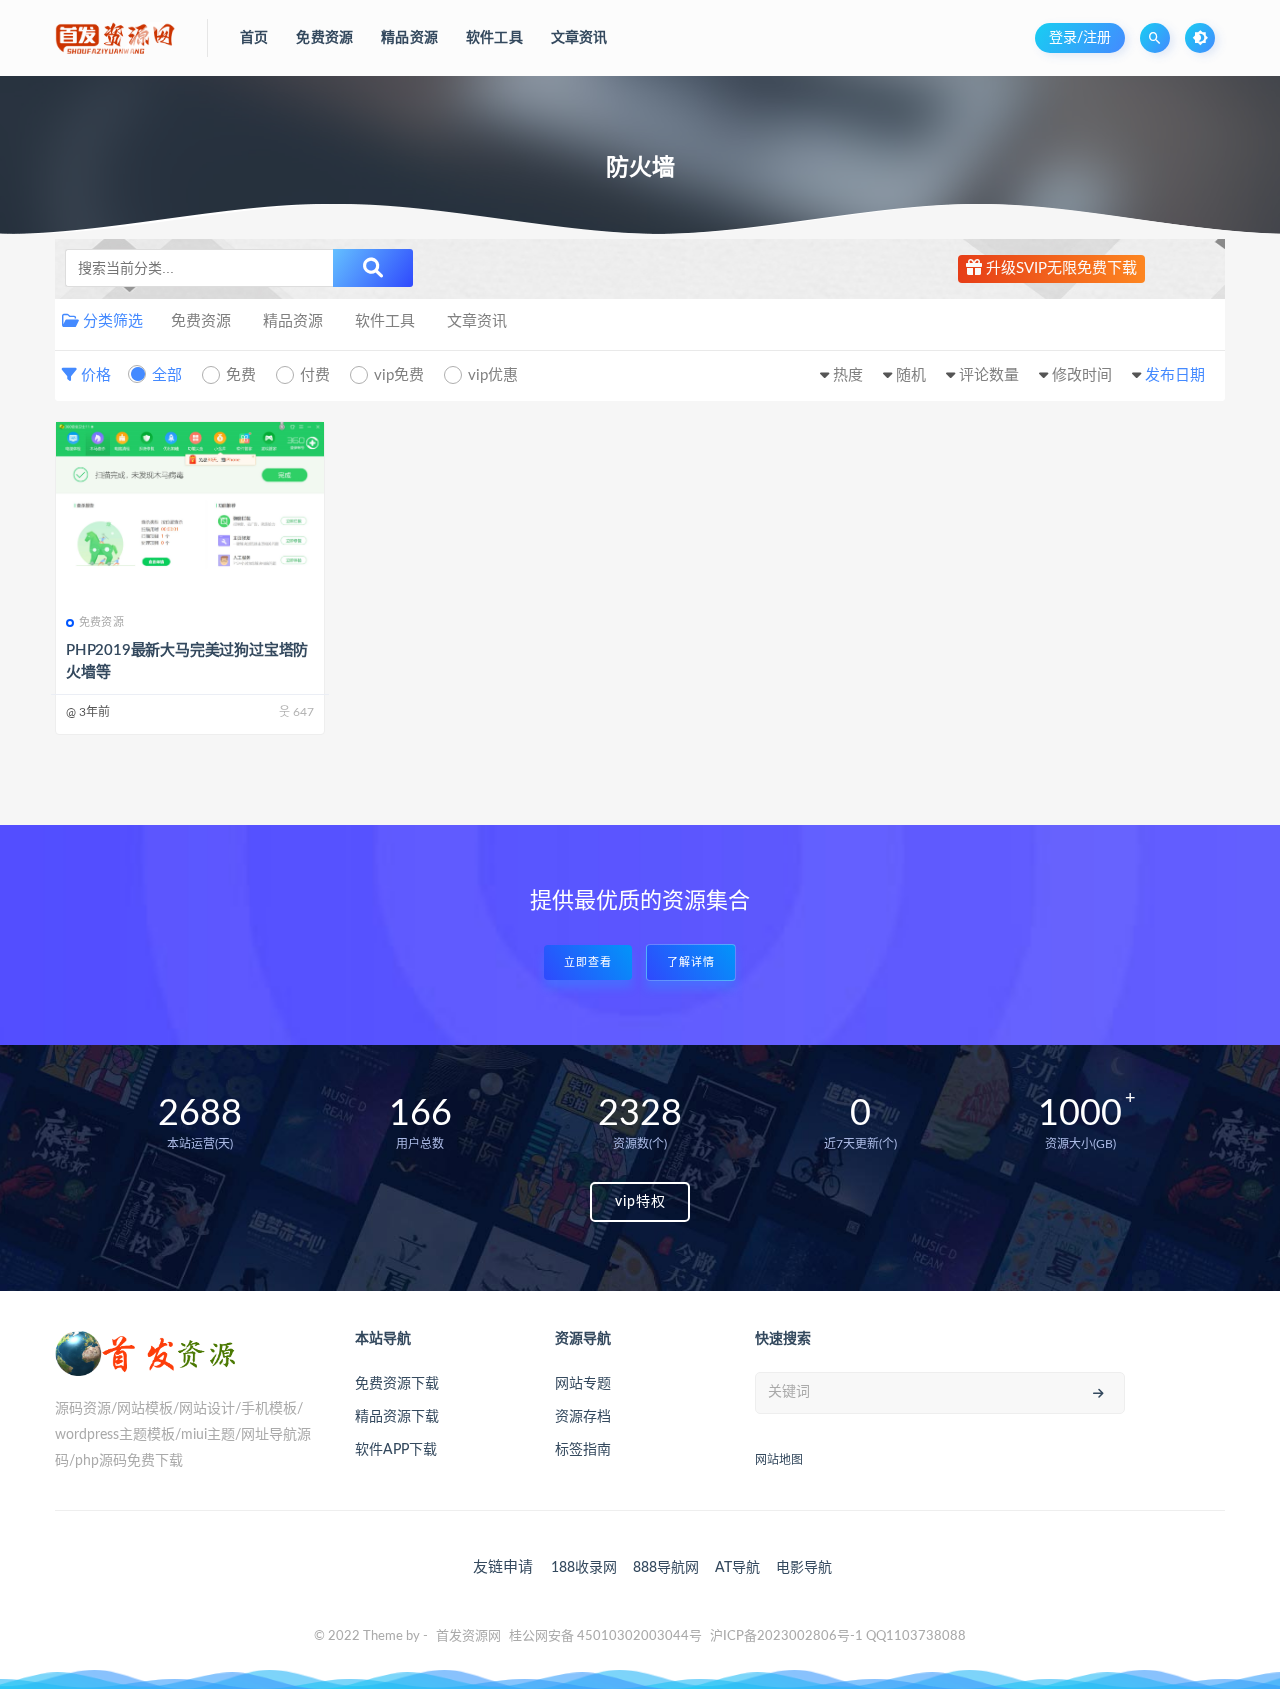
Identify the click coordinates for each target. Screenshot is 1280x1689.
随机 (911, 375)
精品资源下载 (397, 1417)
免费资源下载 (397, 1384)
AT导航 (737, 1568)
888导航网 (666, 1568)
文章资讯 (477, 321)
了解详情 (691, 962)
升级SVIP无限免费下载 (1059, 268)
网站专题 (583, 1384)
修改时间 (1082, 375)
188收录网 (584, 1568)
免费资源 (201, 321)
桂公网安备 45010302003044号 (605, 1636)
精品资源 (293, 321)
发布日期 (1175, 375)
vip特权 (640, 1202)
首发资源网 (468, 1636)
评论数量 (989, 375)
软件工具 (385, 321)
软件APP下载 (396, 1450)
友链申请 (503, 1567)
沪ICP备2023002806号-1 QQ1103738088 (838, 1636)
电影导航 (804, 1568)
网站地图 (779, 1460)
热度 (848, 375)
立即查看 (588, 962)
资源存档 (583, 1417)
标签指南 (583, 1450)
